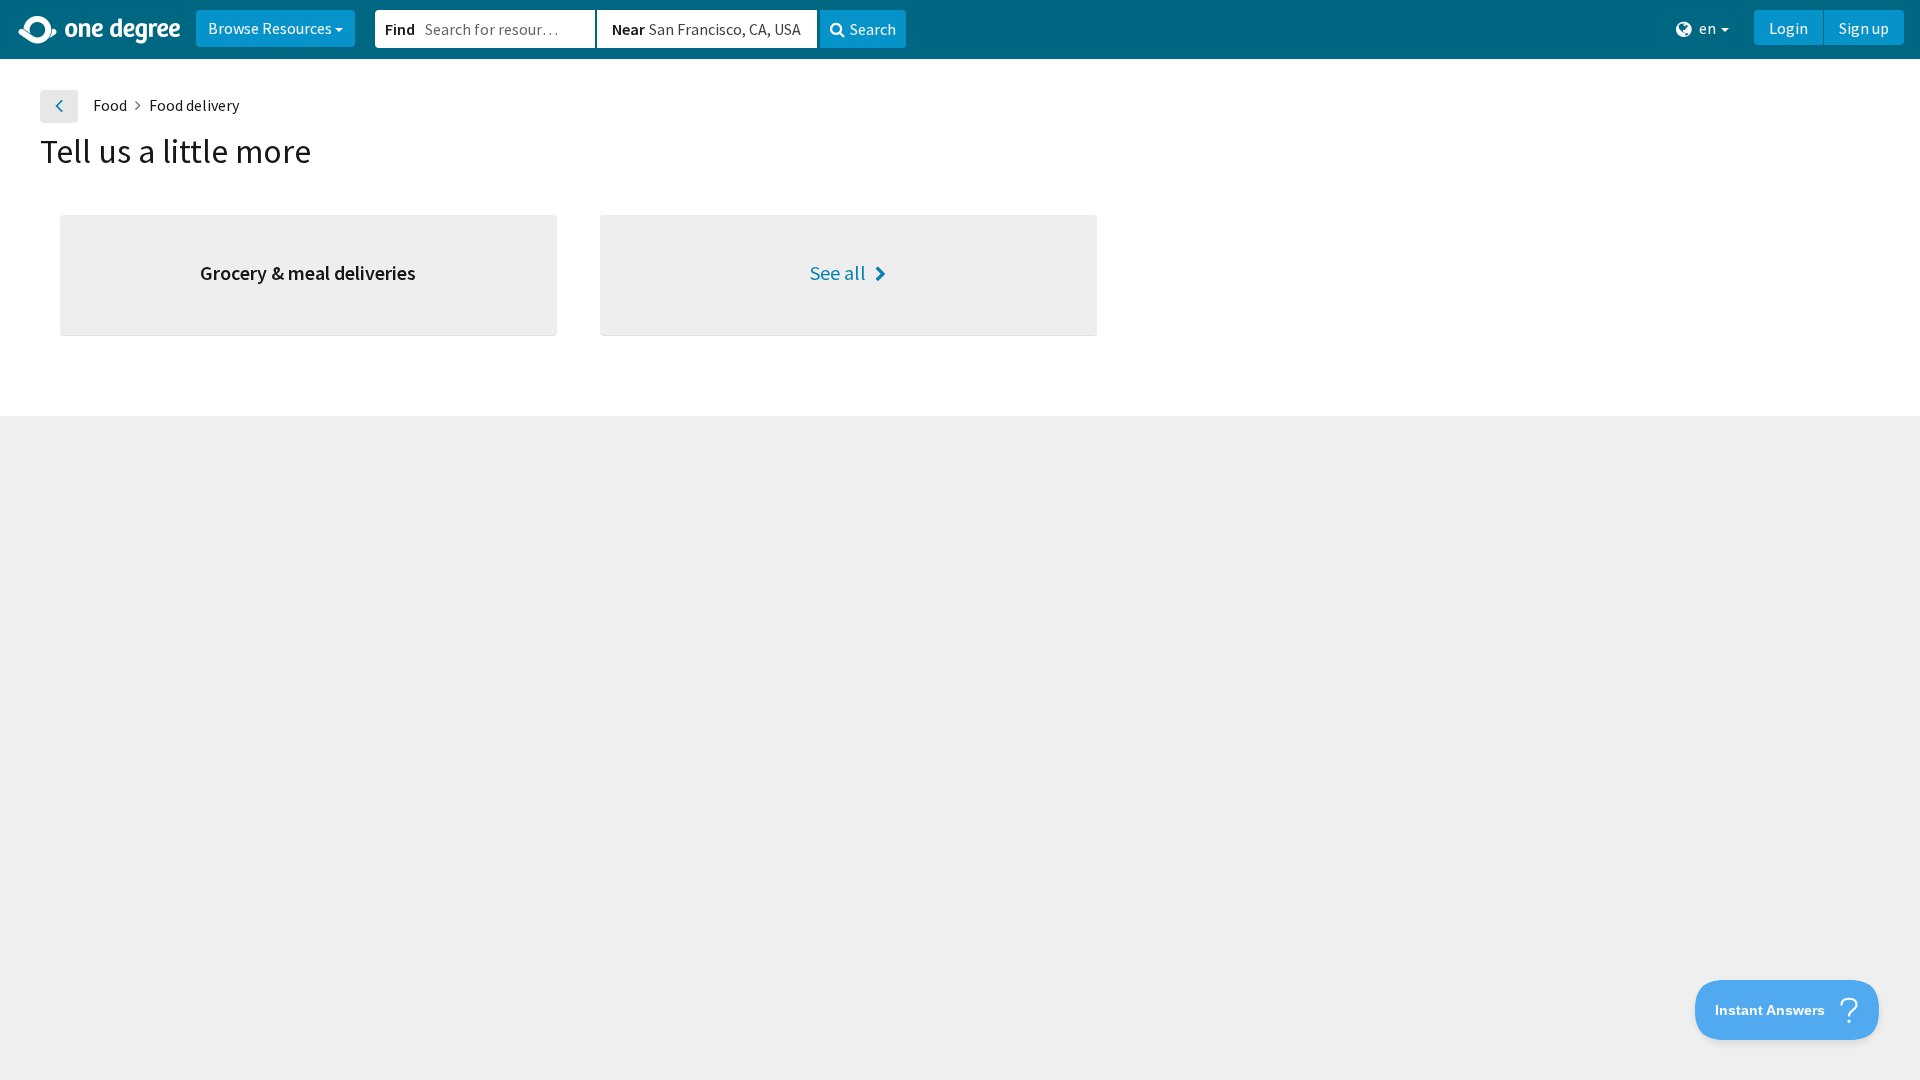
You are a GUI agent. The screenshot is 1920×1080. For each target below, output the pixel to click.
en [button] (1707, 28)
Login (1788, 28)
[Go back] (59, 106)
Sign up (1864, 28)
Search (873, 29)
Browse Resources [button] (271, 28)
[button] (960, 540)
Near (628, 29)
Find (400, 29)
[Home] (100, 30)
